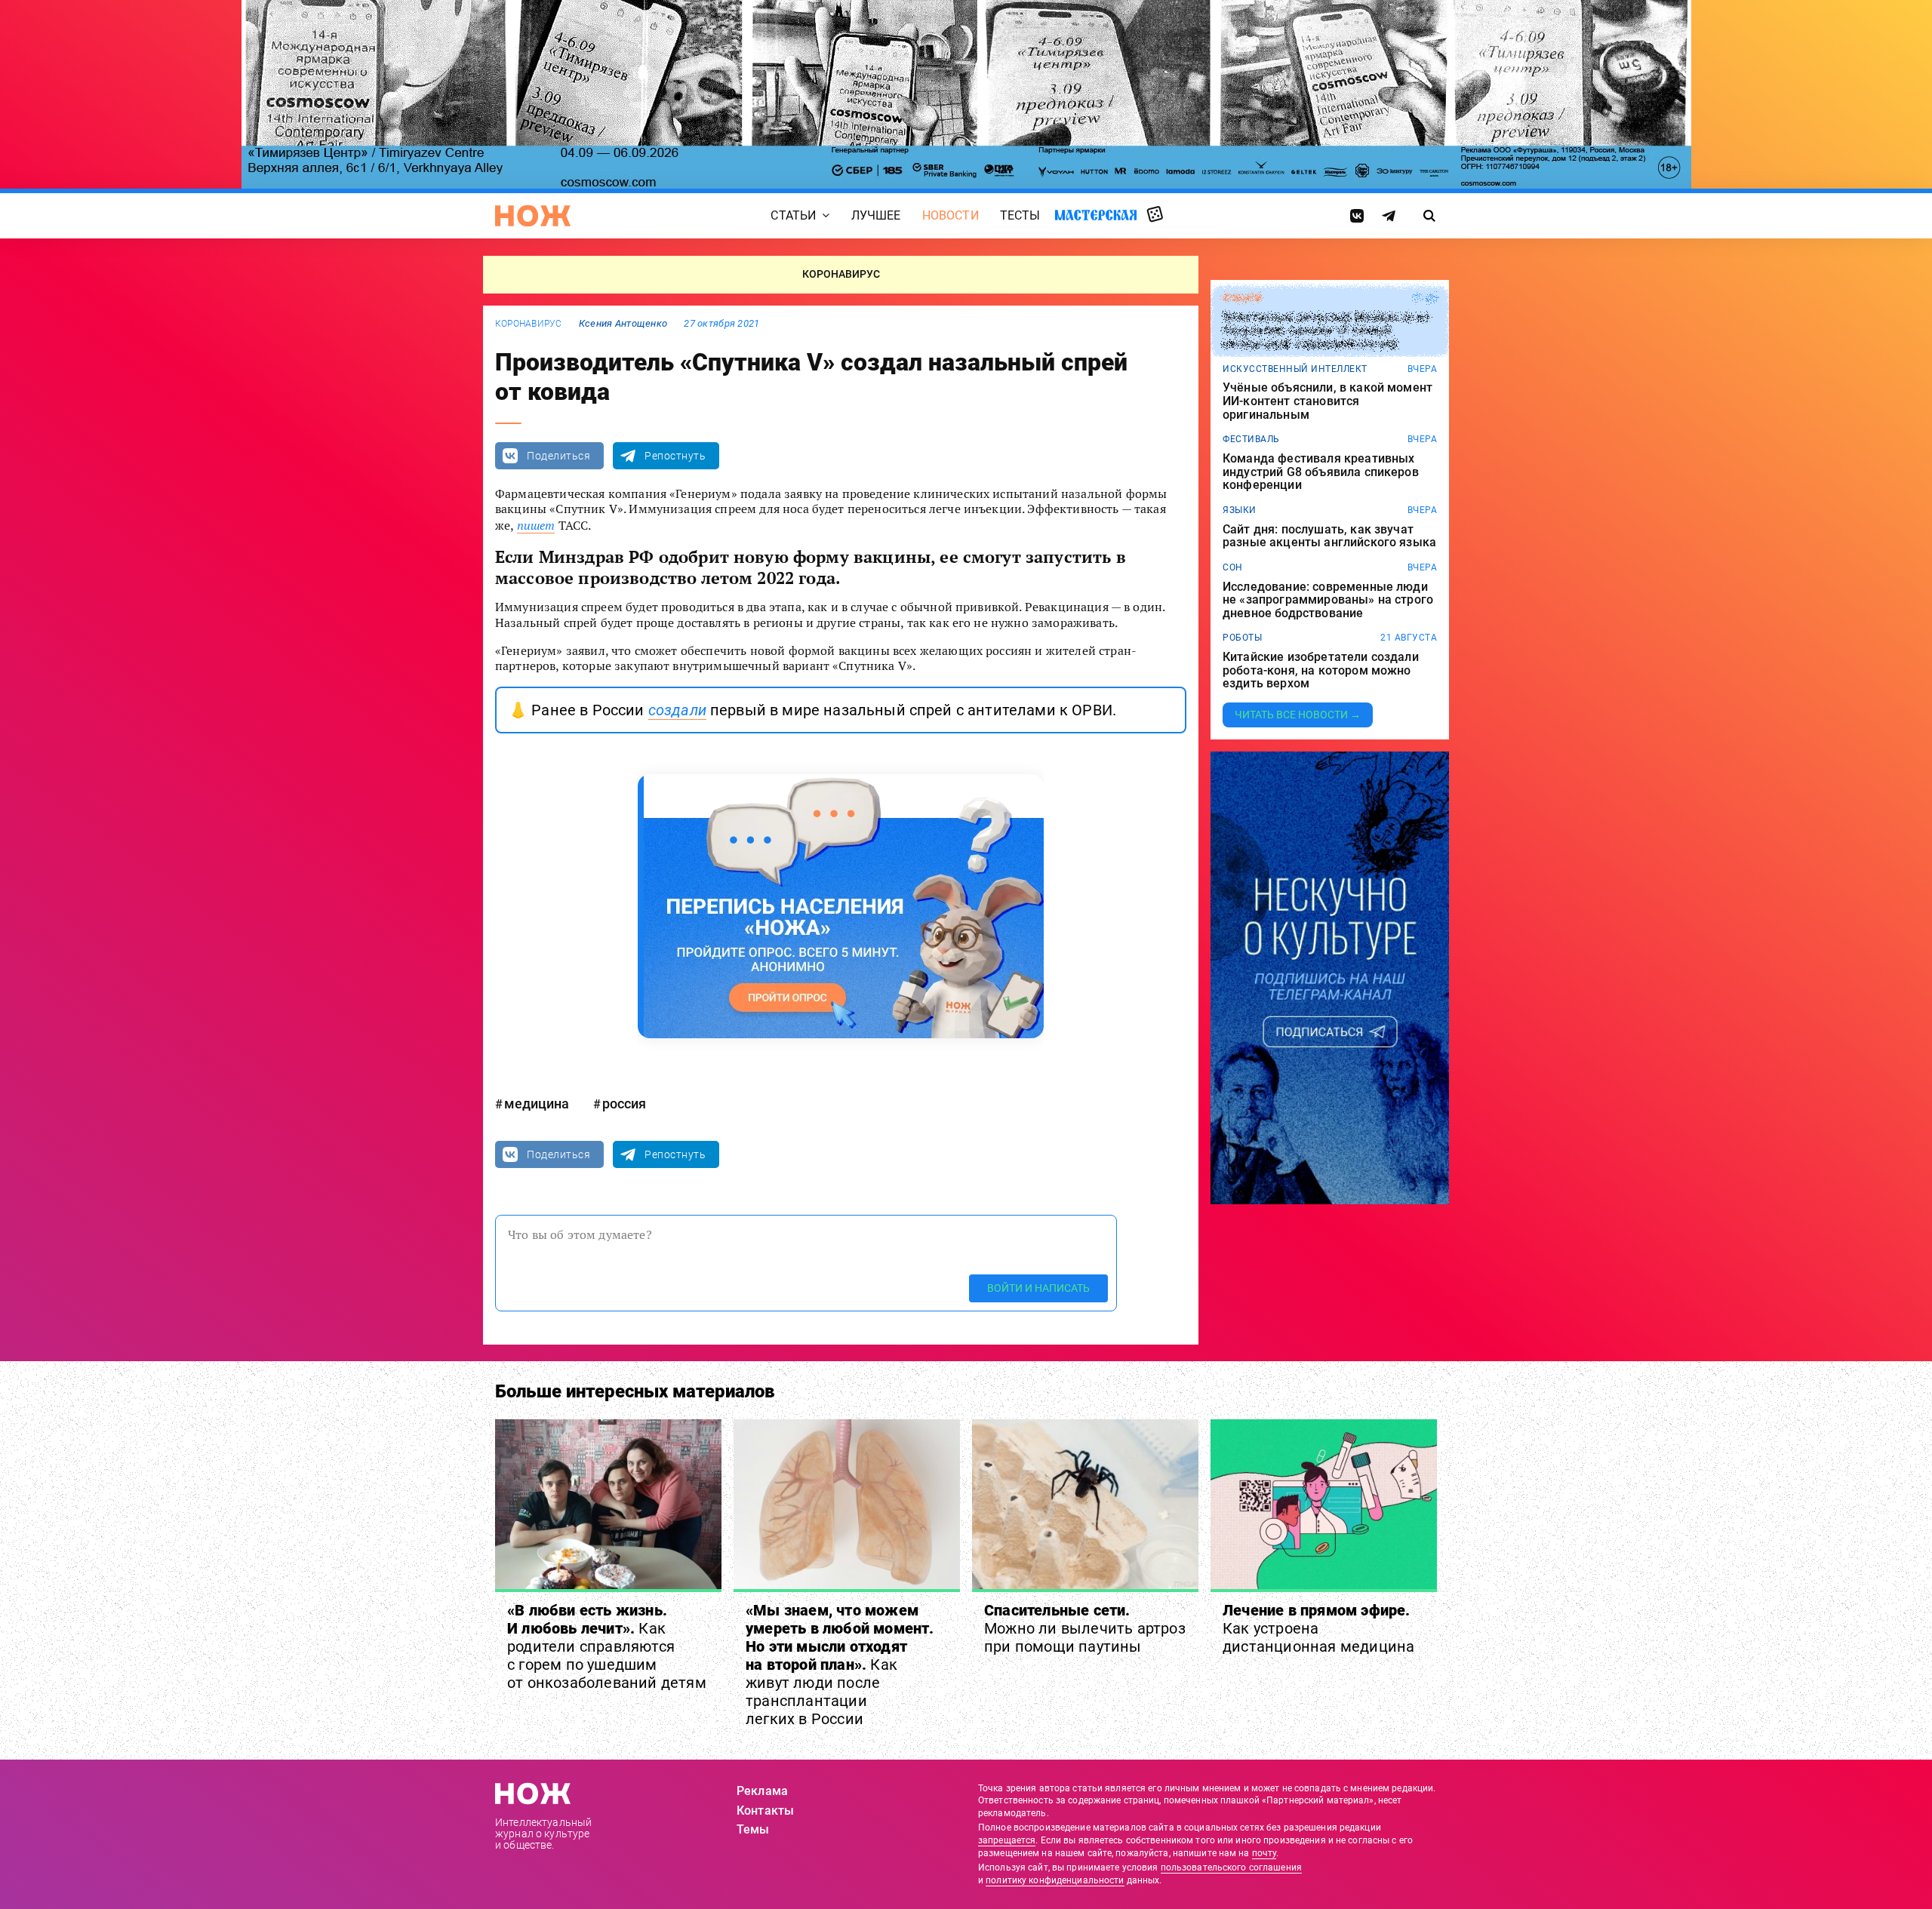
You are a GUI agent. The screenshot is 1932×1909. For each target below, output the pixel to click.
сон (1233, 567)
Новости (951, 215)
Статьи (793, 215)
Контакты (765, 1811)
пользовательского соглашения (1231, 1867)
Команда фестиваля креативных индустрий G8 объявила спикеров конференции (1321, 472)
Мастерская (1096, 215)
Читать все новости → (1298, 715)
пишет (536, 525)
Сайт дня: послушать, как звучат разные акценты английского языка (1329, 536)
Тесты (1020, 215)
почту (1264, 1853)
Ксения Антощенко (623, 323)
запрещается (1007, 1840)
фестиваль (1251, 439)
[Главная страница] (533, 216)
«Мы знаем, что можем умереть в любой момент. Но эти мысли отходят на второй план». (840, 1665)
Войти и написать (1038, 1288)
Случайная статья (1155, 215)
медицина (537, 1104)
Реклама (762, 1791)
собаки (1242, 298)
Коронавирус (529, 324)
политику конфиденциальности (1055, 1880)
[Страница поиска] (1430, 216)
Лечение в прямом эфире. (1318, 1628)
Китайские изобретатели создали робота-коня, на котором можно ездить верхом (1321, 670)
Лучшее (876, 215)
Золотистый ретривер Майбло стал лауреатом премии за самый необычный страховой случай (1326, 331)
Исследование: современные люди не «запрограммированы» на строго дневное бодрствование (1328, 600)
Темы (753, 1829)
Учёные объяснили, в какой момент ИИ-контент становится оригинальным (1327, 401)
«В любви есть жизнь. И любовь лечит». (607, 1646)
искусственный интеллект (1295, 369)
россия (624, 1104)
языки (1240, 510)
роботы (1242, 638)
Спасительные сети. (1085, 1628)
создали (677, 710)
